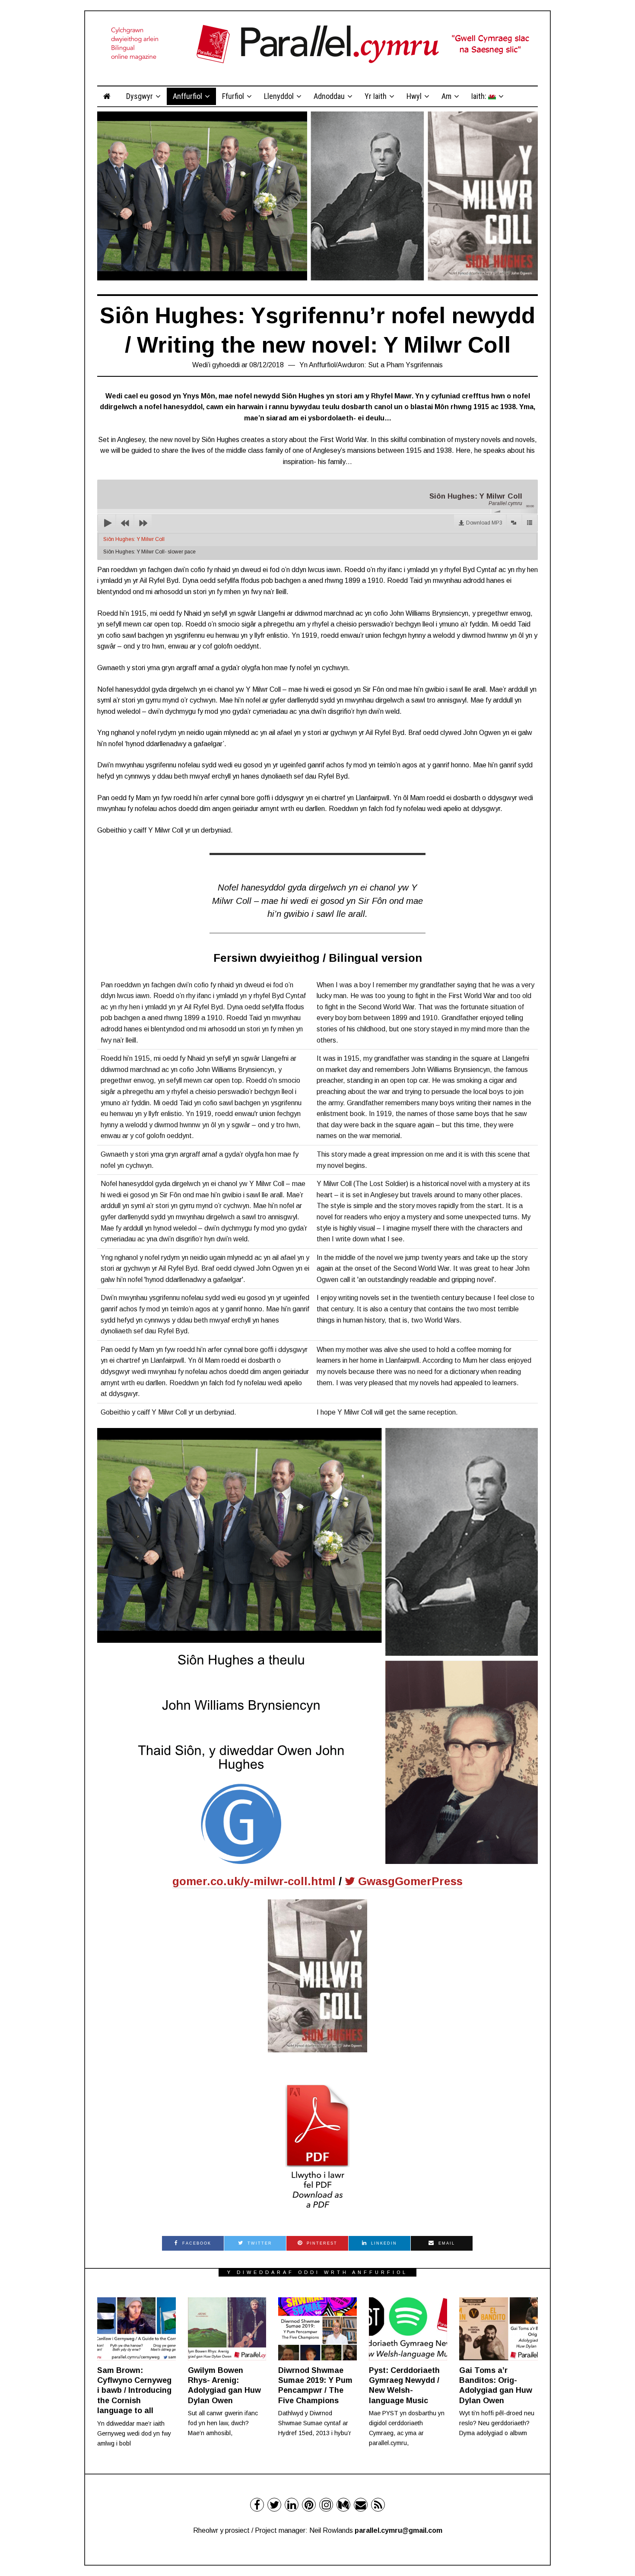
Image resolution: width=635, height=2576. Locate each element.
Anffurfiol (187, 96)
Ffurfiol (233, 96)
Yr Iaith (376, 96)
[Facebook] (257, 2505)
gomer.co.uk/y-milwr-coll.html (254, 1881)
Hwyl (414, 96)
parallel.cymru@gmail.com (398, 2530)
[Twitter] (274, 2505)
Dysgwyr (140, 96)
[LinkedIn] (292, 2505)
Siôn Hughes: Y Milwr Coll (134, 539)
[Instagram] (326, 2505)
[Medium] (343, 2505)
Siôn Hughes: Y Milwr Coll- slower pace (149, 552)
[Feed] (378, 2505)
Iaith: (480, 96)
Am (446, 96)
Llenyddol (279, 96)
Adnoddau (329, 96)
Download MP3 (484, 523)
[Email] (361, 2505)
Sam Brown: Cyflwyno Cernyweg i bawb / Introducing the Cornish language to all (134, 2391)
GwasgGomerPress (409, 1881)
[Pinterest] (309, 2505)
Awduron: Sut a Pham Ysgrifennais (390, 365)
